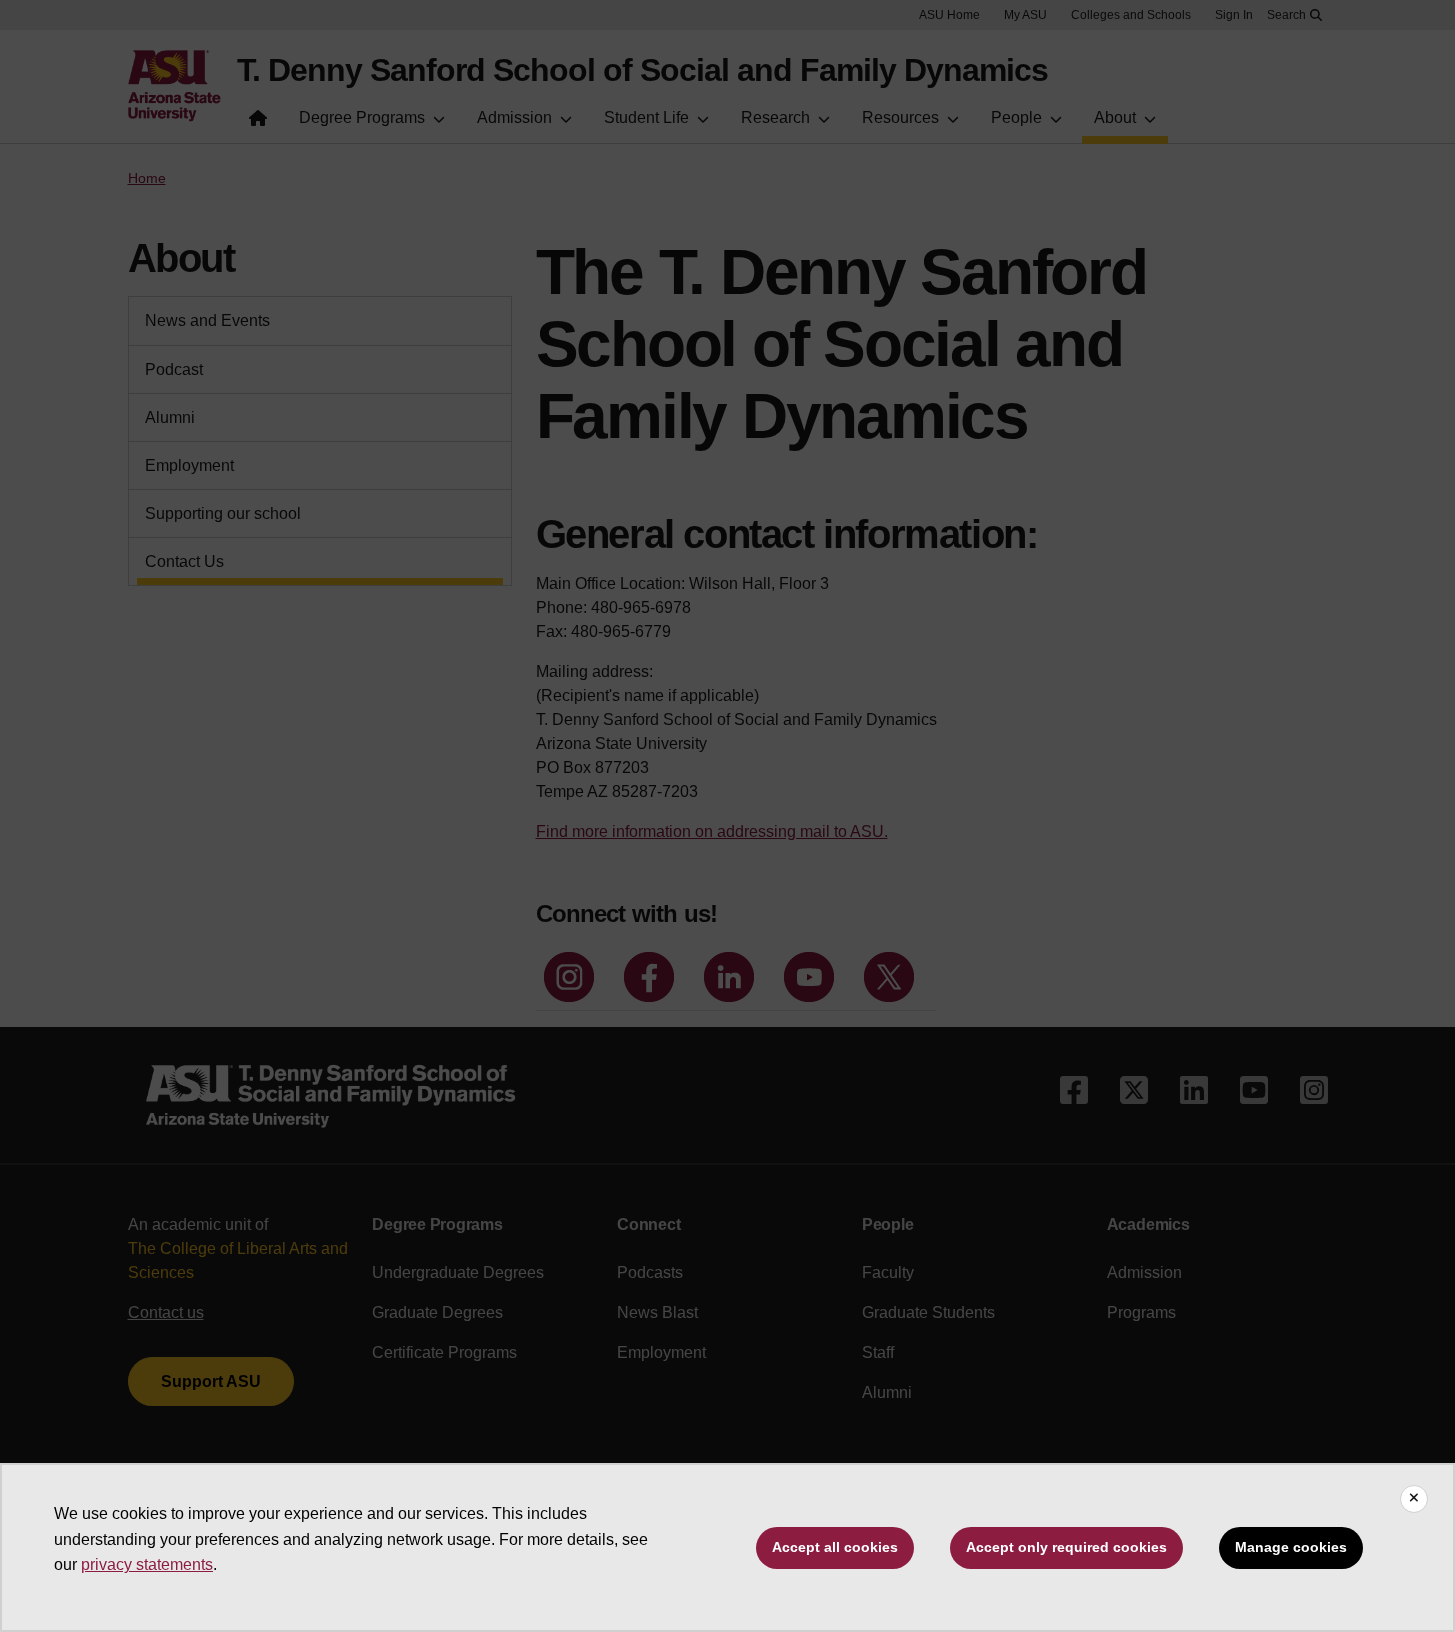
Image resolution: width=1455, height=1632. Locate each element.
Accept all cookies (835, 1547)
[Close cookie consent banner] (1414, 1499)
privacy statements (147, 1564)
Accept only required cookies (1066, 1547)
